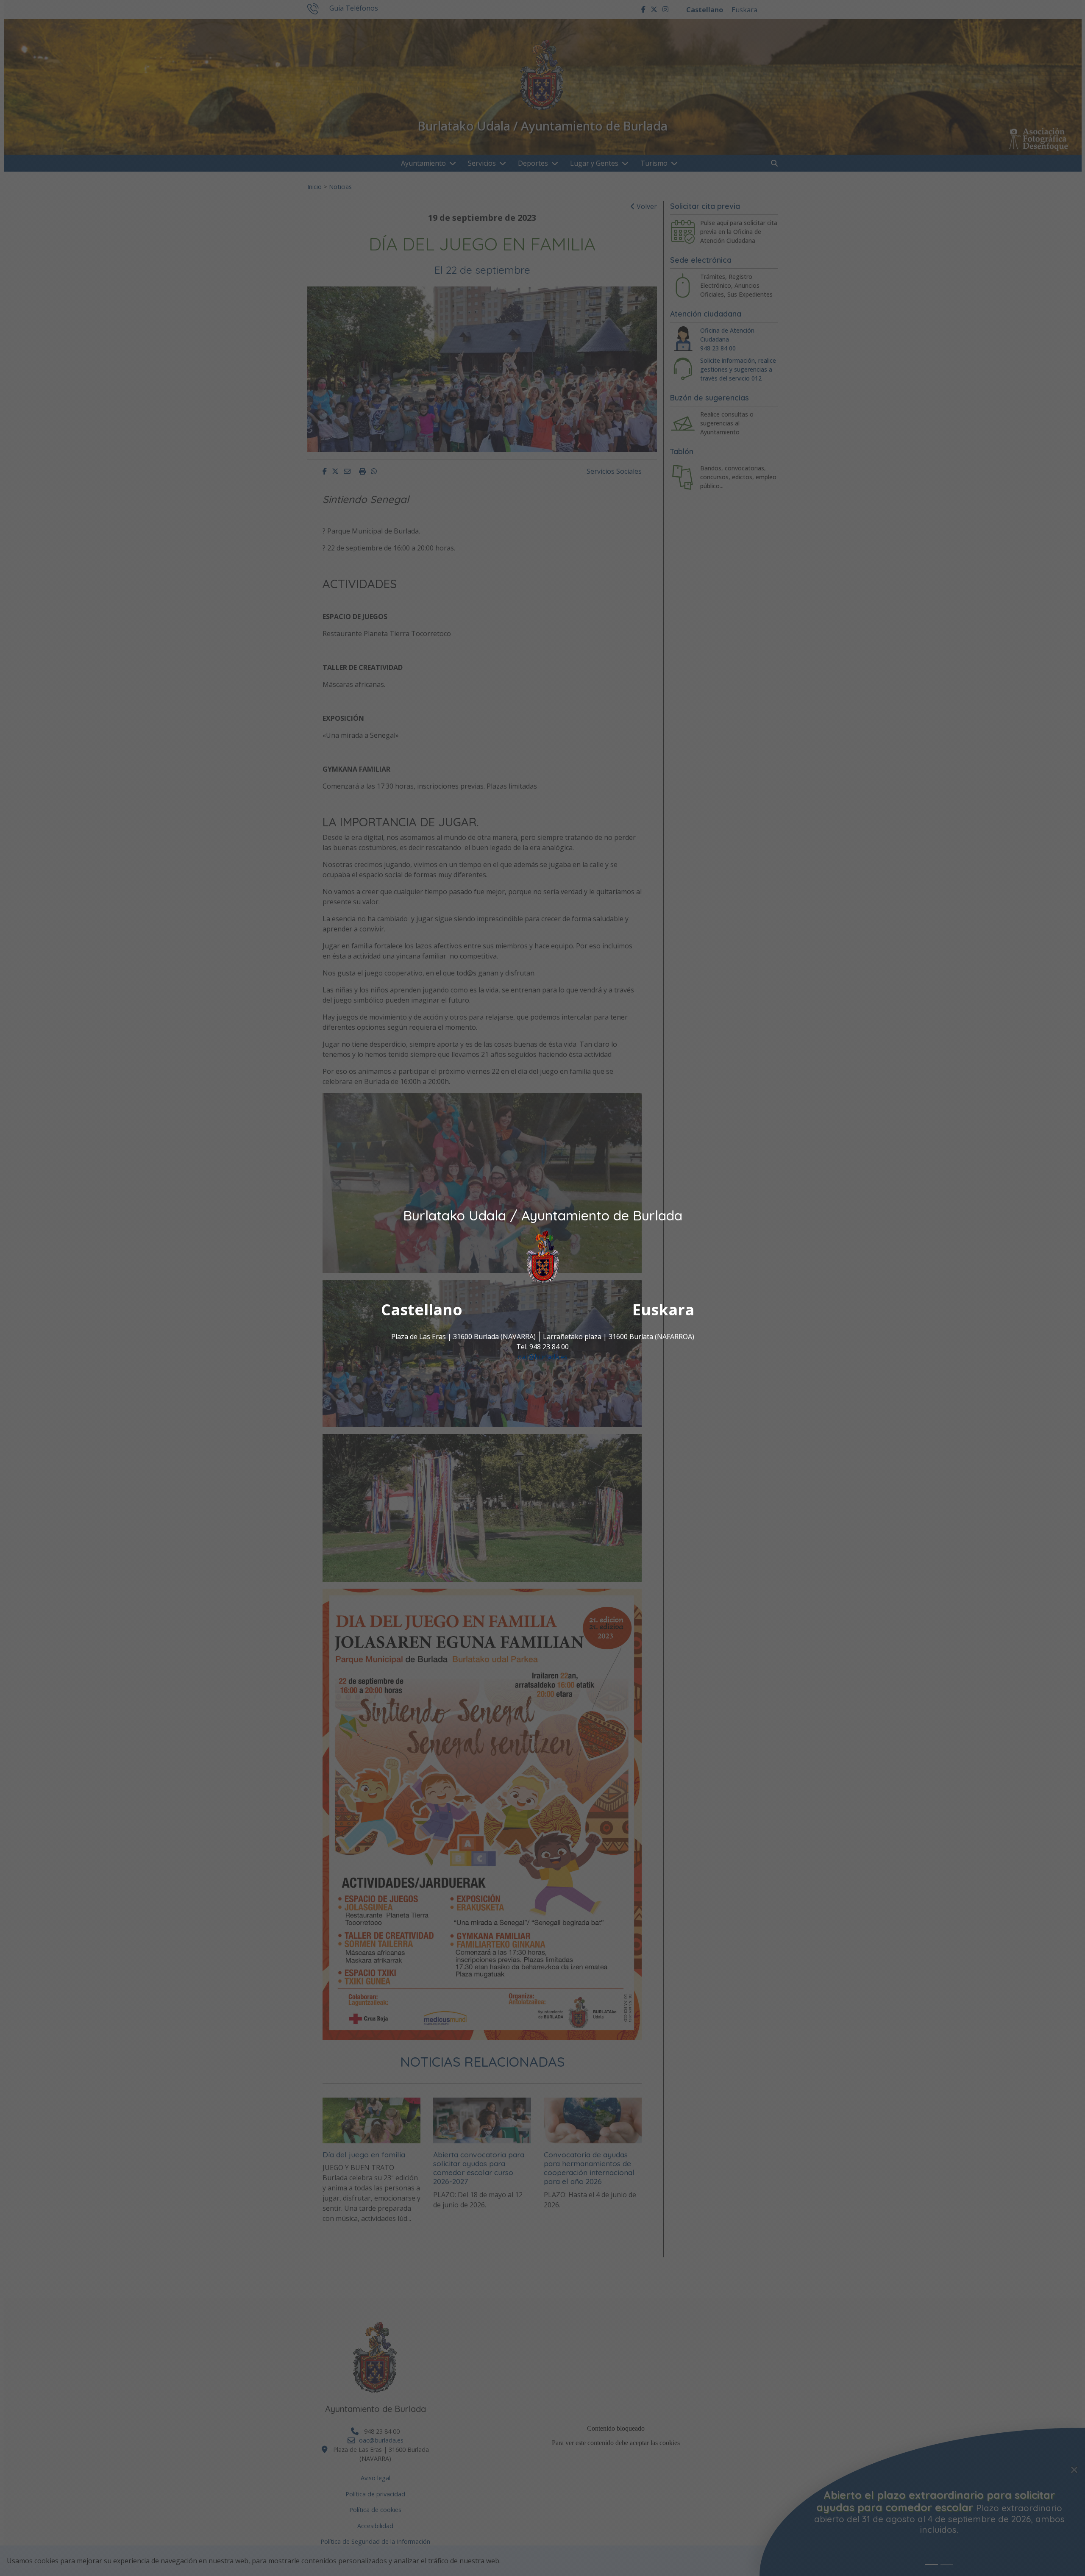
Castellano (422, 1310)
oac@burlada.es (542, 1357)
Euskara (663, 1310)
